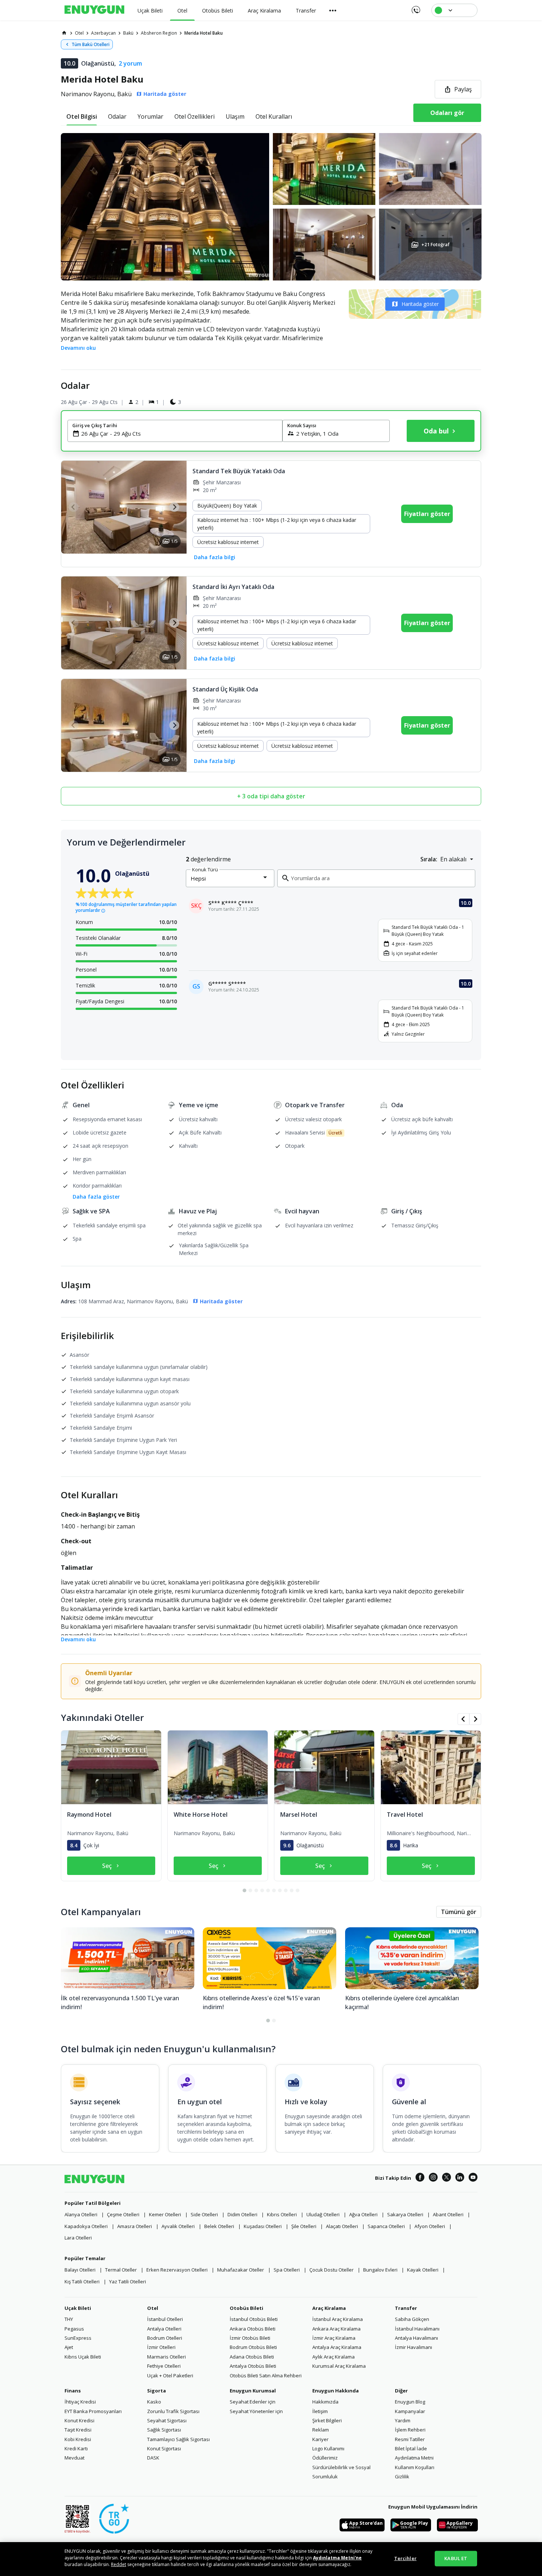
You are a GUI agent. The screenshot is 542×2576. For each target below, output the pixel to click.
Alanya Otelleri (81, 2214)
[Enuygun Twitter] (447, 2178)
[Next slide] (174, 507)
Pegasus (74, 2329)
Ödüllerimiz (325, 2458)
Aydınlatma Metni (414, 2458)
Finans (73, 2391)
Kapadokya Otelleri (86, 2226)
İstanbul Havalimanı (417, 2329)
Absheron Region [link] (159, 33)
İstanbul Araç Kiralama (338, 2319)
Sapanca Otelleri (386, 2226)
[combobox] (179, 433)
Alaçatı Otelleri (342, 2226)
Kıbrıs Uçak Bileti (83, 2357)
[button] (271, 207)
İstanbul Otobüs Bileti (254, 2319)
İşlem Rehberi (410, 2430)
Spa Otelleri (287, 2270)
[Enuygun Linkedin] (460, 2178)
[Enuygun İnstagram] (433, 2178)
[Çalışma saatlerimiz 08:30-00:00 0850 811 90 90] (415, 7)
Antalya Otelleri (164, 2329)
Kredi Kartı (76, 2448)
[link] (64, 33)
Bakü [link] (128, 33)
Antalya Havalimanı (416, 2338)
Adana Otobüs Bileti (252, 2357)
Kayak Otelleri (423, 2270)
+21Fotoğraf (435, 245)
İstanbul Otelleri (165, 2319)
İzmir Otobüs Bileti (250, 2338)
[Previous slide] (74, 507)
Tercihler (405, 2558)
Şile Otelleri (304, 2226)
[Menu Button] (333, 10)
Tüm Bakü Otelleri (91, 44)
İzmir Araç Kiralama (334, 2338)
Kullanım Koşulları (415, 2467)
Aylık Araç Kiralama (333, 2357)
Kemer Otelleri (165, 2214)
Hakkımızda (325, 2402)
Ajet (69, 2347)
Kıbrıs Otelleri (282, 2214)
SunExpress (78, 2338)
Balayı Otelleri (80, 2270)
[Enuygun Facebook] (420, 2178)
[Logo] (94, 10)
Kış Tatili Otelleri (82, 2282)
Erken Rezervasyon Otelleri (177, 2270)
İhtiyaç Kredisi (80, 2402)
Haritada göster (420, 304)
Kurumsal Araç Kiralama (339, 2366)
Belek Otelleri (219, 2226)
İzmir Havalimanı (414, 2347)
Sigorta (157, 2391)
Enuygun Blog (410, 2402)
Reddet (119, 2564)
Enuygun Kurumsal (253, 2391)
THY (69, 2319)
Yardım (403, 2420)
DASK (153, 2458)
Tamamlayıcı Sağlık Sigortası (178, 2439)
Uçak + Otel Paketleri (170, 2375)
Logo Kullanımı (328, 2448)
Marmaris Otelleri (166, 2357)
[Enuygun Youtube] (473, 2178)
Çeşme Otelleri (123, 2214)
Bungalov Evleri (380, 2270)
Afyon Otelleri (430, 2226)
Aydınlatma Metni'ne (337, 2558)
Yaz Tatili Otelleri (128, 2282)
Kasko (154, 2402)
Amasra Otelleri (135, 2226)
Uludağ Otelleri (323, 2214)
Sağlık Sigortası (164, 2430)
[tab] (82, 116)
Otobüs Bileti (246, 2308)
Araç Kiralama (329, 2308)
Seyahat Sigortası (167, 2420)
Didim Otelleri (242, 2214)
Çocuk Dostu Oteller (331, 2270)
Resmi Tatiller (410, 2439)
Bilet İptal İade (411, 2448)
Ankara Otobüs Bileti (253, 2329)
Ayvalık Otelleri (178, 2226)
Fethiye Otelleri (164, 2366)
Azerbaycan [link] (103, 33)
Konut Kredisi (79, 2420)
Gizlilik (402, 2476)
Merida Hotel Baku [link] (204, 33)
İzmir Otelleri (161, 2347)
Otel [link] (79, 33)
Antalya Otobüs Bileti (253, 2366)
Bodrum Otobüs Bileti (253, 2347)
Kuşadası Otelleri (263, 2226)
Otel (153, 2308)
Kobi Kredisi (78, 2439)
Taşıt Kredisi (78, 2430)
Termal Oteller (121, 2270)
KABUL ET (456, 2558)
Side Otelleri (204, 2214)
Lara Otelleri (78, 2238)
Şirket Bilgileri (327, 2420)
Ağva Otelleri (363, 2214)
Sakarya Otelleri (405, 2214)
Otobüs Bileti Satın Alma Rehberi (266, 2375)
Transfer (406, 2308)
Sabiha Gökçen (412, 2319)
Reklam (321, 2430)
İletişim (320, 2411)
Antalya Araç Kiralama (337, 2347)
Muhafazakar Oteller (241, 2270)
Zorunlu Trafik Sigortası (173, 2411)
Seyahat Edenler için (253, 2402)
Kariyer (320, 2439)
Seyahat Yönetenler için (256, 2411)
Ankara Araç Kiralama (336, 2329)
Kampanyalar (410, 2411)
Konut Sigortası (164, 2448)
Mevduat (74, 2458)
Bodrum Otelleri (165, 2338)
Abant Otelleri (448, 2214)
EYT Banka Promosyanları (93, 2411)
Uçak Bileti (78, 2308)
